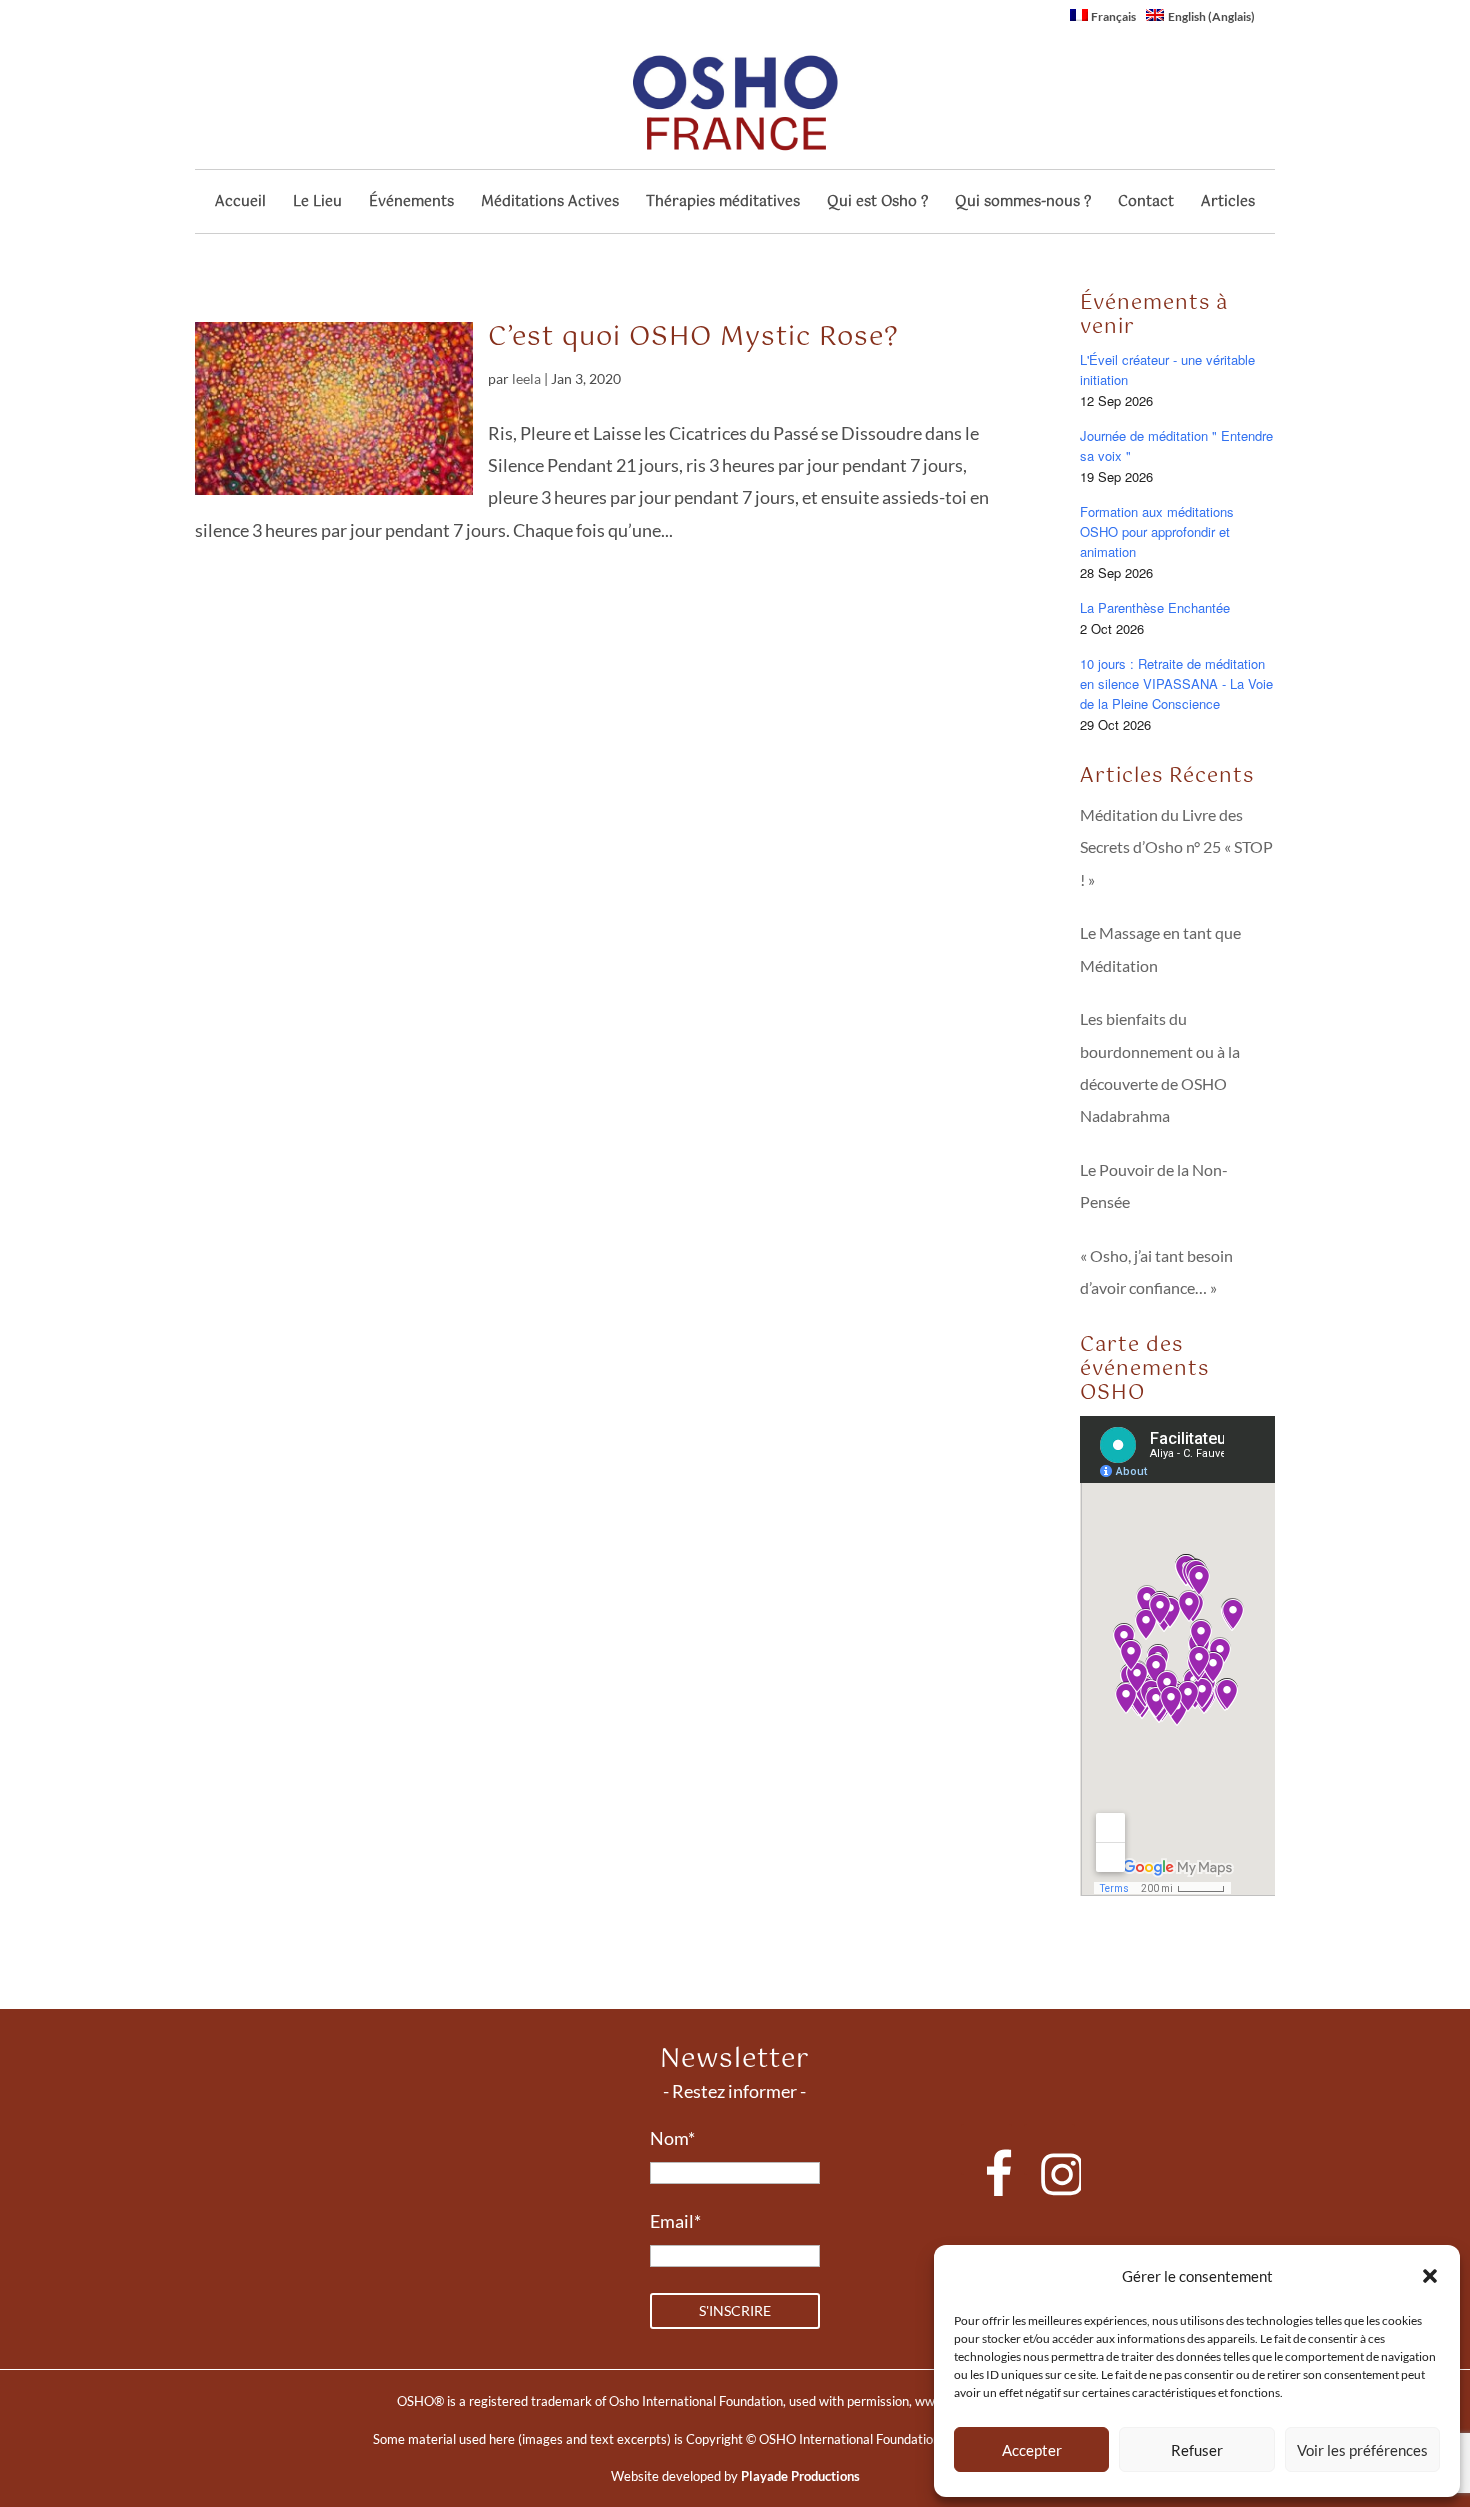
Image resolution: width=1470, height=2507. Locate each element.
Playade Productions (800, 2476)
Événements (411, 204)
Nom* (672, 2138)
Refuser (1197, 2450)
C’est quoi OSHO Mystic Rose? (693, 337)
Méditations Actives (550, 204)
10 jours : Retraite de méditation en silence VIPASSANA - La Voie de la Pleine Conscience (1176, 683)
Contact (1146, 204)
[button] (1430, 2276)
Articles (1228, 204)
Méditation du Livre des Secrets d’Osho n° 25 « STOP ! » (1176, 847)
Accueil (240, 204)
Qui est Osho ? (877, 204)
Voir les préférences (1362, 2450)
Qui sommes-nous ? (1023, 204)
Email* (675, 2221)
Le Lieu (317, 204)
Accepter (1032, 2450)
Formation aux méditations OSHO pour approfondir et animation (1157, 531)
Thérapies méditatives (723, 204)
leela (526, 378)
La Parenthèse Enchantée (1155, 607)
